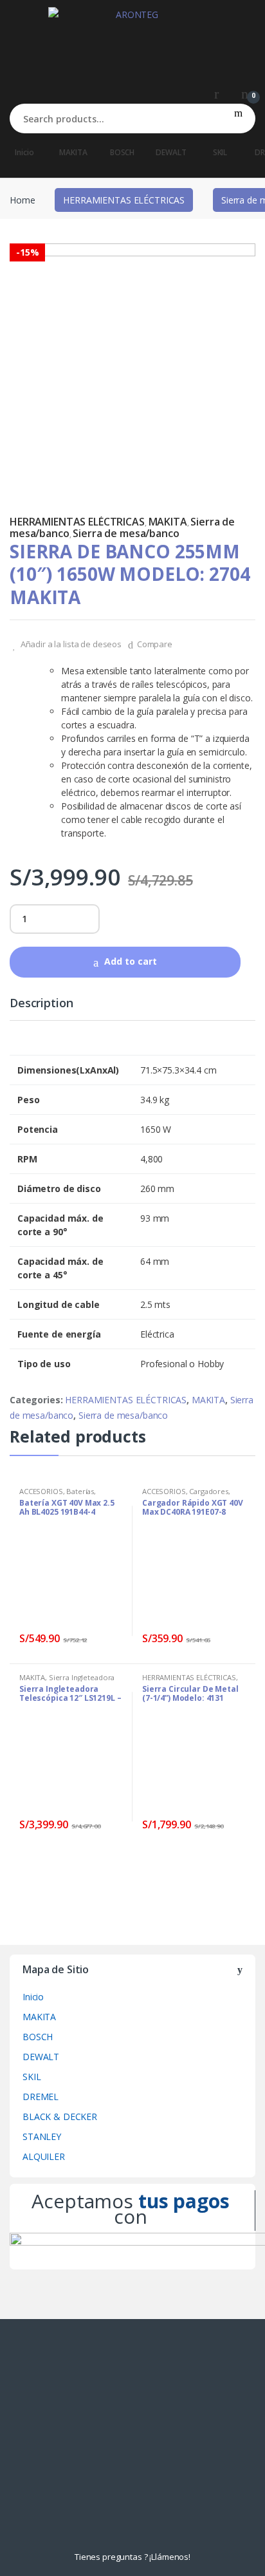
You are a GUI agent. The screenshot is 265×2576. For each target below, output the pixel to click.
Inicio (24, 152)
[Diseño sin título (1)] (132, 366)
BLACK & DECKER (60, 2117)
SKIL (220, 152)
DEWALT (171, 152)
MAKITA (73, 152)
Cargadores (209, 1491)
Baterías (80, 1491)
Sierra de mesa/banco (126, 533)
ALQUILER (44, 2156)
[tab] (41, 1009)
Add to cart (131, 961)
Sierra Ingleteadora (82, 1677)
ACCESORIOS (41, 1491)
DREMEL (41, 2097)
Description (41, 1004)
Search (238, 118)
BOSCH (122, 152)
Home (22, 200)
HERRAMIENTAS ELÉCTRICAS (124, 200)
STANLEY (42, 2136)
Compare (155, 644)
